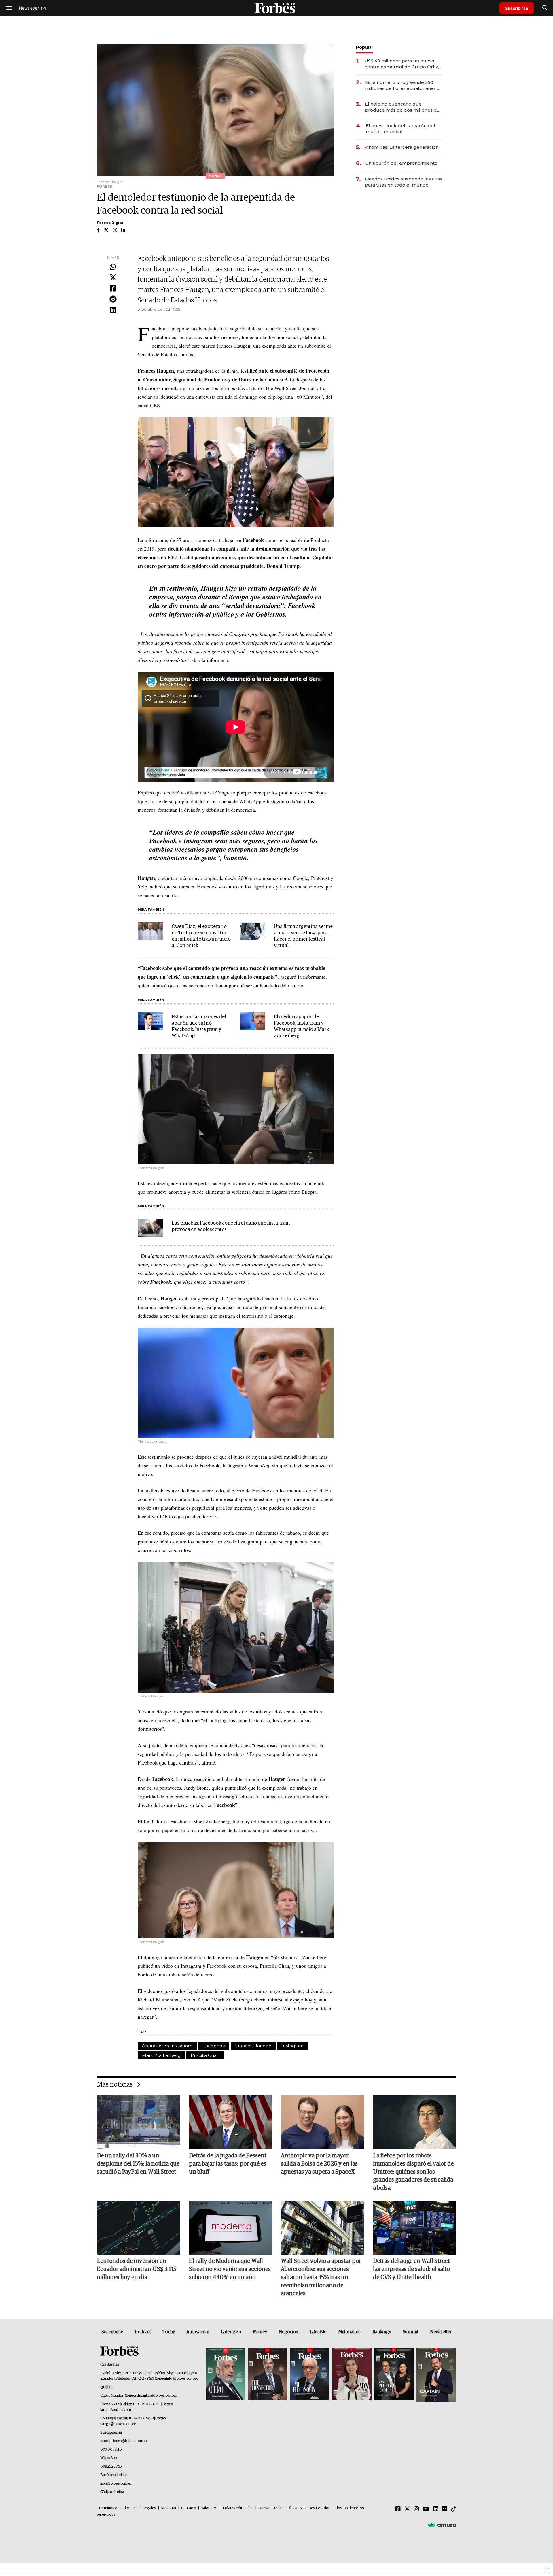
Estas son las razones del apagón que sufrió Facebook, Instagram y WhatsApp (199, 1026)
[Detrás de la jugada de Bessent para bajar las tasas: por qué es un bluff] (231, 2122)
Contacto (189, 2508)
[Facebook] (113, 289)
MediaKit (169, 2508)
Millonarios (349, 2332)
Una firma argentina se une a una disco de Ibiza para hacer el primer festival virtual (303, 936)
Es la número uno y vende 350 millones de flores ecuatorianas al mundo (403, 85)
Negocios (288, 2332)
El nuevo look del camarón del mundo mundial (400, 129)
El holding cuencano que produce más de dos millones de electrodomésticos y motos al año (403, 107)
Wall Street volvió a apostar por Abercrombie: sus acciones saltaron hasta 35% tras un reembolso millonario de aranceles (321, 2277)
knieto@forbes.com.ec (118, 2410)
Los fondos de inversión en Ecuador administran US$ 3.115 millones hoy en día (137, 2269)
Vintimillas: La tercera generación (402, 147)
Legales (149, 2508)
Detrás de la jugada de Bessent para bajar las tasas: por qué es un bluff (228, 2164)
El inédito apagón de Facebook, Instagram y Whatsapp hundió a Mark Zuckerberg (301, 1026)
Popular (365, 47)
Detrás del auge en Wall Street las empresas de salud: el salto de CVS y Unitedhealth (411, 2269)
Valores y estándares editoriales (227, 2508)
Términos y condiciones (118, 2508)
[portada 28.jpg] (352, 2375)
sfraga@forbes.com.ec (118, 2424)
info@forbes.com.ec (182, 2379)
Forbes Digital (111, 223)
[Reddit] (113, 300)
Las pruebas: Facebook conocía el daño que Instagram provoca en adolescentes (231, 1226)
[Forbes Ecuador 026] (436, 2375)
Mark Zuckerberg (161, 2055)
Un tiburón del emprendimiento (401, 163)
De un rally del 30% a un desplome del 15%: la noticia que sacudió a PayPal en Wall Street (138, 2164)
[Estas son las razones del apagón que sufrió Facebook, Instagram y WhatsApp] (150, 1021)
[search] (545, 8)
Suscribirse (517, 8)
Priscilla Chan (205, 2055)
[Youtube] (426, 2509)
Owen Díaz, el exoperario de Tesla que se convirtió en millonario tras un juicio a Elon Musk (201, 936)
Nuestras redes (271, 2508)
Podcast (143, 2332)
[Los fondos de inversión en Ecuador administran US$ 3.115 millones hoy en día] (139, 2228)
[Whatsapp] (113, 267)
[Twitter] (113, 278)
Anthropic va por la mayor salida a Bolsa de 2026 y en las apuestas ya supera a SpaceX (319, 2164)
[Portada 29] (310, 2375)
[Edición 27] (394, 2375)
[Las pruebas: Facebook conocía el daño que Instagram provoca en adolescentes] (150, 1228)
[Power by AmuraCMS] (442, 2525)
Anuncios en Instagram (167, 2046)
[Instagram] (416, 2509)
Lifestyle (318, 2332)
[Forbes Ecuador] (276, 8)
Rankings (382, 2332)
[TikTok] (454, 2509)
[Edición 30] (268, 2375)
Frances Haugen (253, 2046)
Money (260, 2332)
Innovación (198, 2332)
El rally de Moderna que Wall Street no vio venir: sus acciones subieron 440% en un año (230, 2269)
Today (169, 2332)
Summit (411, 2332)
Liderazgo (231, 2332)
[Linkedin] (113, 310)
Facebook (214, 2046)
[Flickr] (445, 2509)
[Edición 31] (226, 2375)
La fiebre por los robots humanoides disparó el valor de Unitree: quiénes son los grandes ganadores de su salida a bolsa (413, 2172)
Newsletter (441, 2332)
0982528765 (111, 2467)
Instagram (292, 2046)
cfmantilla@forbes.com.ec (157, 2396)
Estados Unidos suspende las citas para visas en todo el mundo (404, 182)
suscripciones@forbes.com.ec (124, 2441)
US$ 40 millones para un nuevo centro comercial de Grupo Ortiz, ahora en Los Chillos (402, 64)
